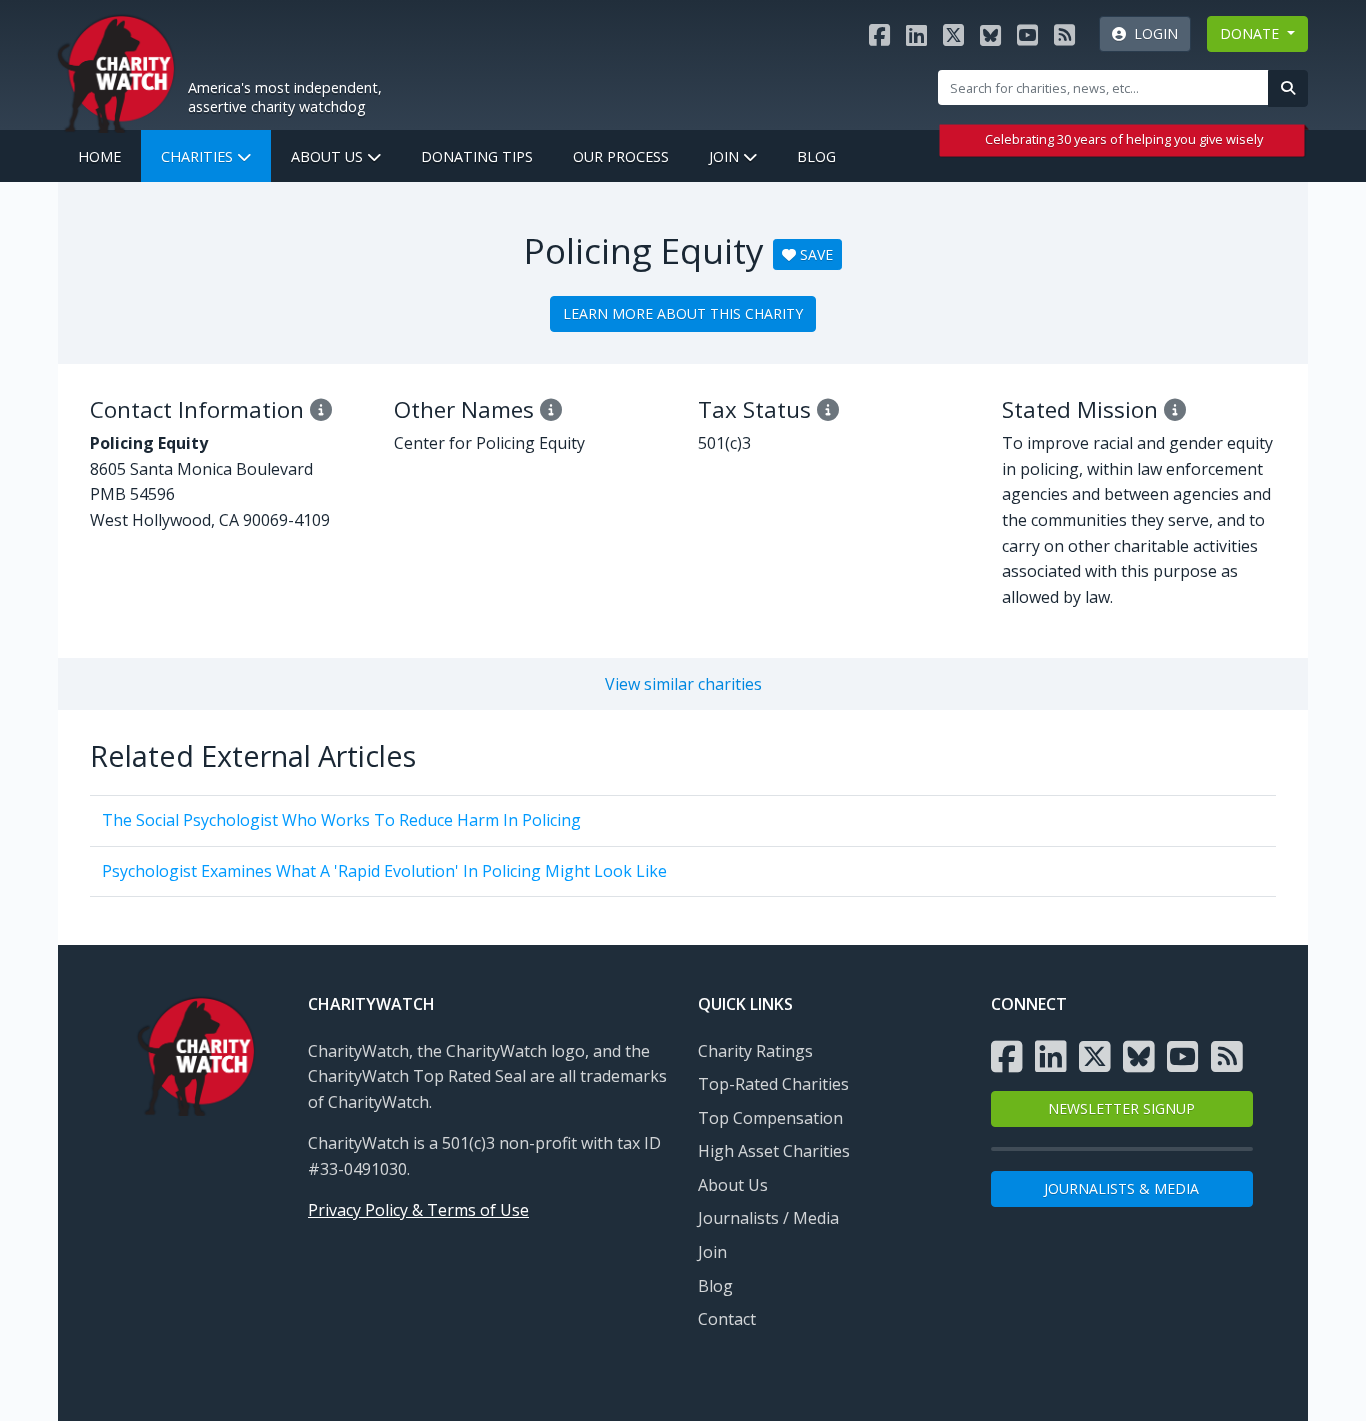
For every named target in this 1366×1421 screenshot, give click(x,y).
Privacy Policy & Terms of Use (418, 1210)
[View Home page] (116, 71)
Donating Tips (477, 156)
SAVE (814, 254)
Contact (727, 1319)
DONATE (1251, 33)
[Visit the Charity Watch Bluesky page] (990, 34)
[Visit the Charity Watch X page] (953, 34)
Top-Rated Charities (773, 1084)
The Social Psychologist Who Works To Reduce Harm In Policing (341, 820)
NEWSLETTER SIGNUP (1121, 1108)
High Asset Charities (774, 1151)
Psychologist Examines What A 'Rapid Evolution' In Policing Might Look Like (384, 871)
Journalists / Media (768, 1218)
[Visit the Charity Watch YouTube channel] (1027, 34)
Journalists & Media (1121, 1188)
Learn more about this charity (683, 313)
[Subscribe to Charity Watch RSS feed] (1064, 34)
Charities (199, 156)
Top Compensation (770, 1118)
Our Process (621, 156)
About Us (329, 156)
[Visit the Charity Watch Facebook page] (879, 34)
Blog (816, 156)
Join (726, 156)
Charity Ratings (755, 1051)
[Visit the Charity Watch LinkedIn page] (916, 34)
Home (99, 156)
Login (1152, 33)
